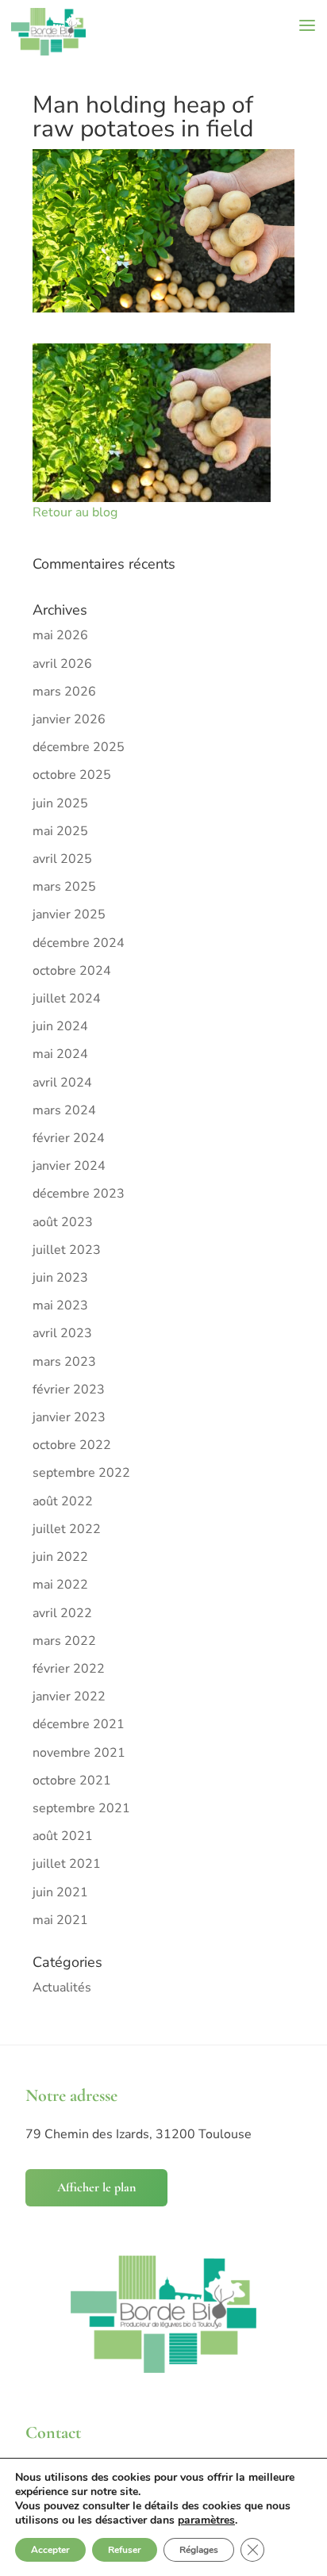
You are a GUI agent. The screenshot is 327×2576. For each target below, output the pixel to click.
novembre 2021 (79, 1753)
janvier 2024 (69, 1166)
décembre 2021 (79, 1724)
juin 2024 (60, 1026)
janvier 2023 (69, 1417)
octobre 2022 (72, 1445)
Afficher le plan (96, 2187)
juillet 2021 (67, 1864)
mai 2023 (60, 1305)
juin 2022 (60, 1557)
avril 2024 (62, 1083)
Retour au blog (75, 512)
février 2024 (69, 1138)
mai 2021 (60, 1920)
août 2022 (63, 1501)
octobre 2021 (72, 1781)
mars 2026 (64, 692)
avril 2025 (62, 859)
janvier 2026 (69, 719)
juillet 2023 (67, 1250)
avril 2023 (62, 1333)
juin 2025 (60, 803)
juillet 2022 (67, 1529)
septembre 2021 (81, 1808)
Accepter (50, 2550)
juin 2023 (60, 1278)
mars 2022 (64, 1641)
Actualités (62, 1988)
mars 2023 (64, 1362)
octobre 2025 (72, 775)
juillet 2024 (67, 999)
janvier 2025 (69, 914)
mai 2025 (60, 831)
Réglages (199, 2550)
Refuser (125, 2550)
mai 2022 (60, 1585)
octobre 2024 (72, 971)
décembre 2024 (79, 943)
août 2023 (63, 1222)
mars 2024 (64, 1110)
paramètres (206, 2520)
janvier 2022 (69, 1696)
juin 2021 (60, 1892)
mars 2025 (64, 887)
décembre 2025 (79, 747)
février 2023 (69, 1390)
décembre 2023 (79, 1194)
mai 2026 (60, 635)
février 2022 (69, 1669)
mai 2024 (60, 1054)
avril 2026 (62, 664)
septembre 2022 (81, 1473)
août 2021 (63, 1836)
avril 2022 (62, 1613)
